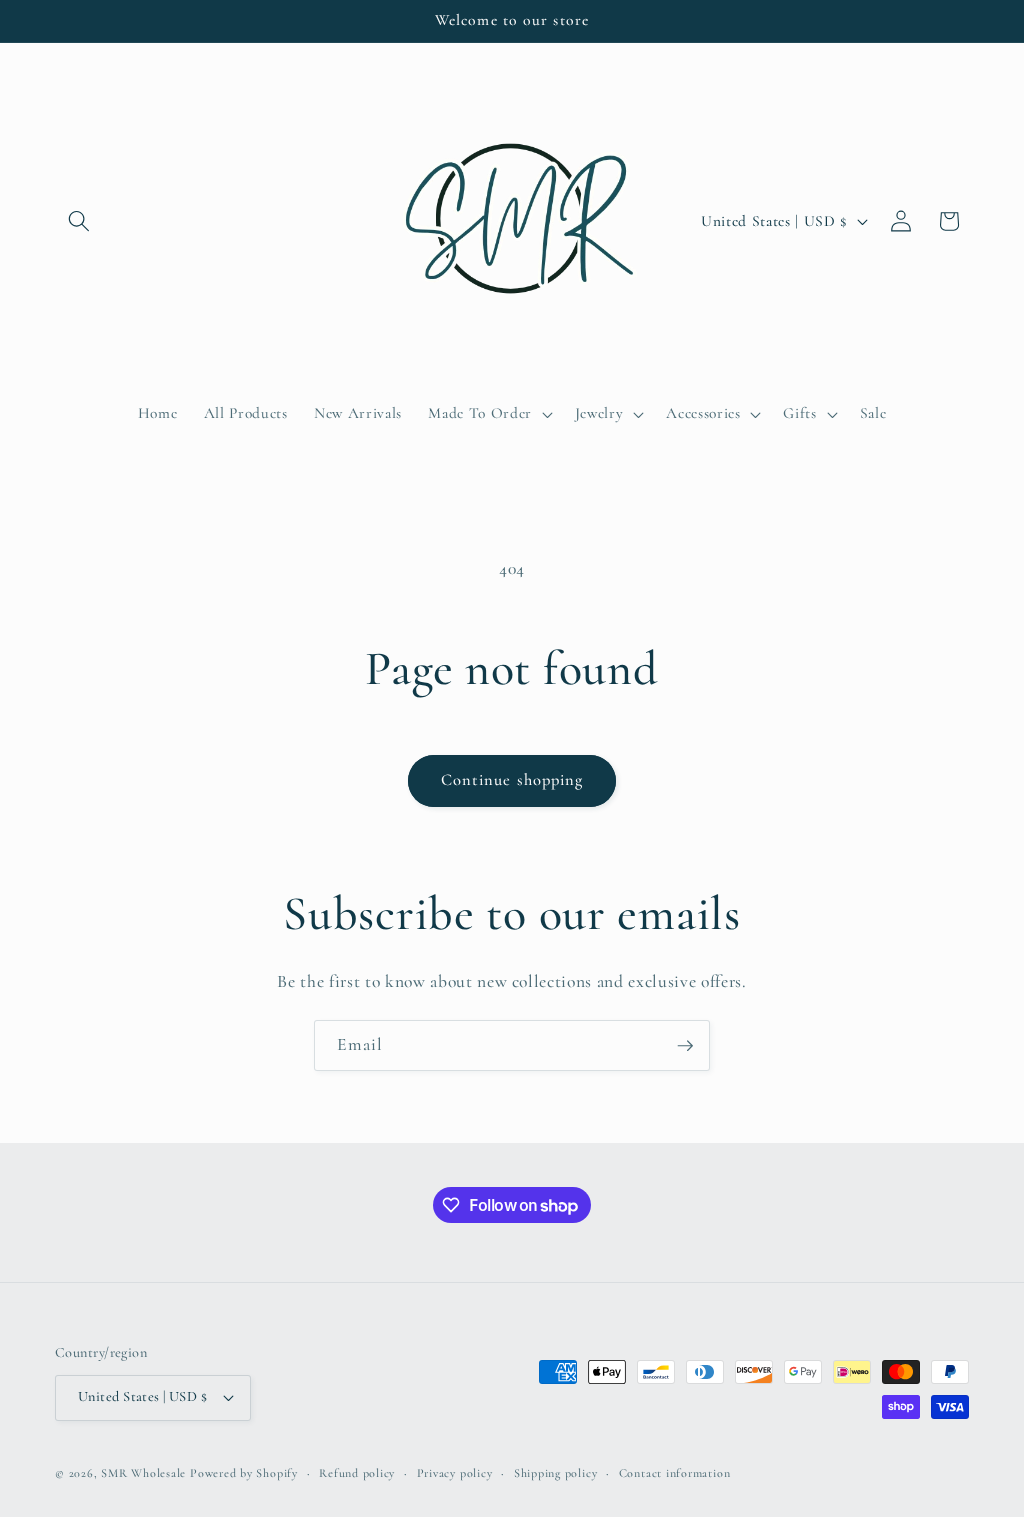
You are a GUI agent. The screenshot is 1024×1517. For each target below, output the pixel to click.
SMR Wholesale (143, 1473)
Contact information (675, 1473)
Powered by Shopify (244, 1473)
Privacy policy (455, 1473)
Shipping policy (556, 1473)
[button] (79, 221)
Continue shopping (512, 780)
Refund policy (357, 1473)
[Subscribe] (685, 1046)
